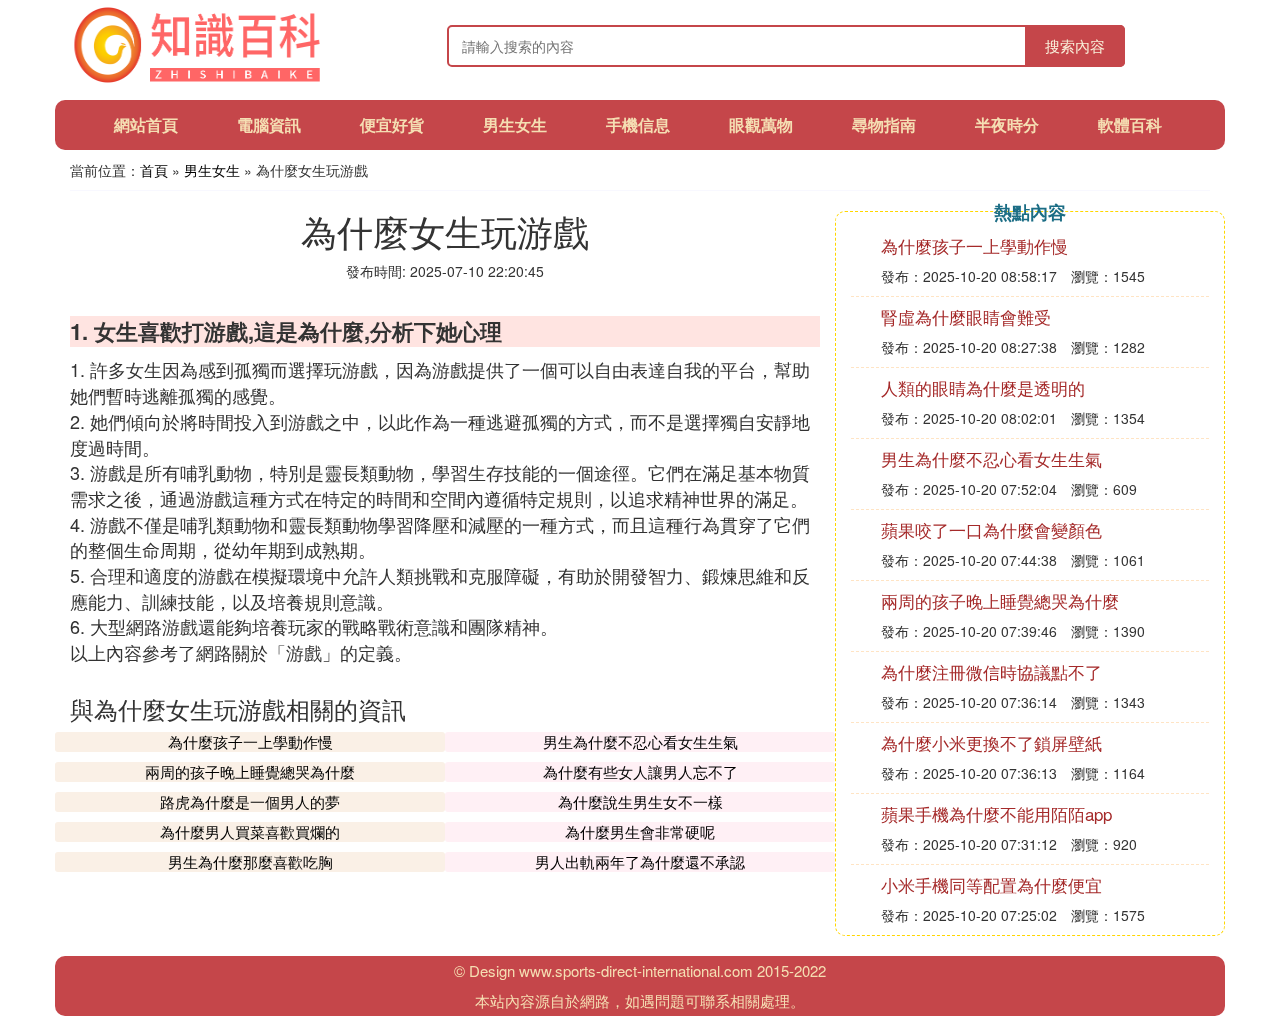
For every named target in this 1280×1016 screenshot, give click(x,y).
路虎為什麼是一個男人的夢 (250, 801)
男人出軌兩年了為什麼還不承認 (640, 861)
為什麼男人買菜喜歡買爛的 (250, 831)
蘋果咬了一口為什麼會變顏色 (991, 529)
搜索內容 (1075, 45)
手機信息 (638, 124)
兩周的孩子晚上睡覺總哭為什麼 (250, 771)
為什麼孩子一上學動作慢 (250, 741)
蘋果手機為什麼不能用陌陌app (996, 813)
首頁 (154, 170)
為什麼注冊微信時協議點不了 (991, 671)
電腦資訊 (269, 124)
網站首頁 (146, 124)
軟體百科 (1130, 124)
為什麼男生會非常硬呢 (640, 831)
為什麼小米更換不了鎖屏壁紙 (991, 742)
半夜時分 (1007, 124)
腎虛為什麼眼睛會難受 (966, 316)
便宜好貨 (392, 124)
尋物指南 (884, 124)
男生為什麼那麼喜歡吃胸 (250, 861)
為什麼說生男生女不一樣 (640, 801)
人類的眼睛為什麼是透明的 (983, 387)
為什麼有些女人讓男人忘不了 (640, 771)
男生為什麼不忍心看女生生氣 (640, 741)
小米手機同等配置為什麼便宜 (991, 884)
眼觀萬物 (761, 124)
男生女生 (515, 124)
